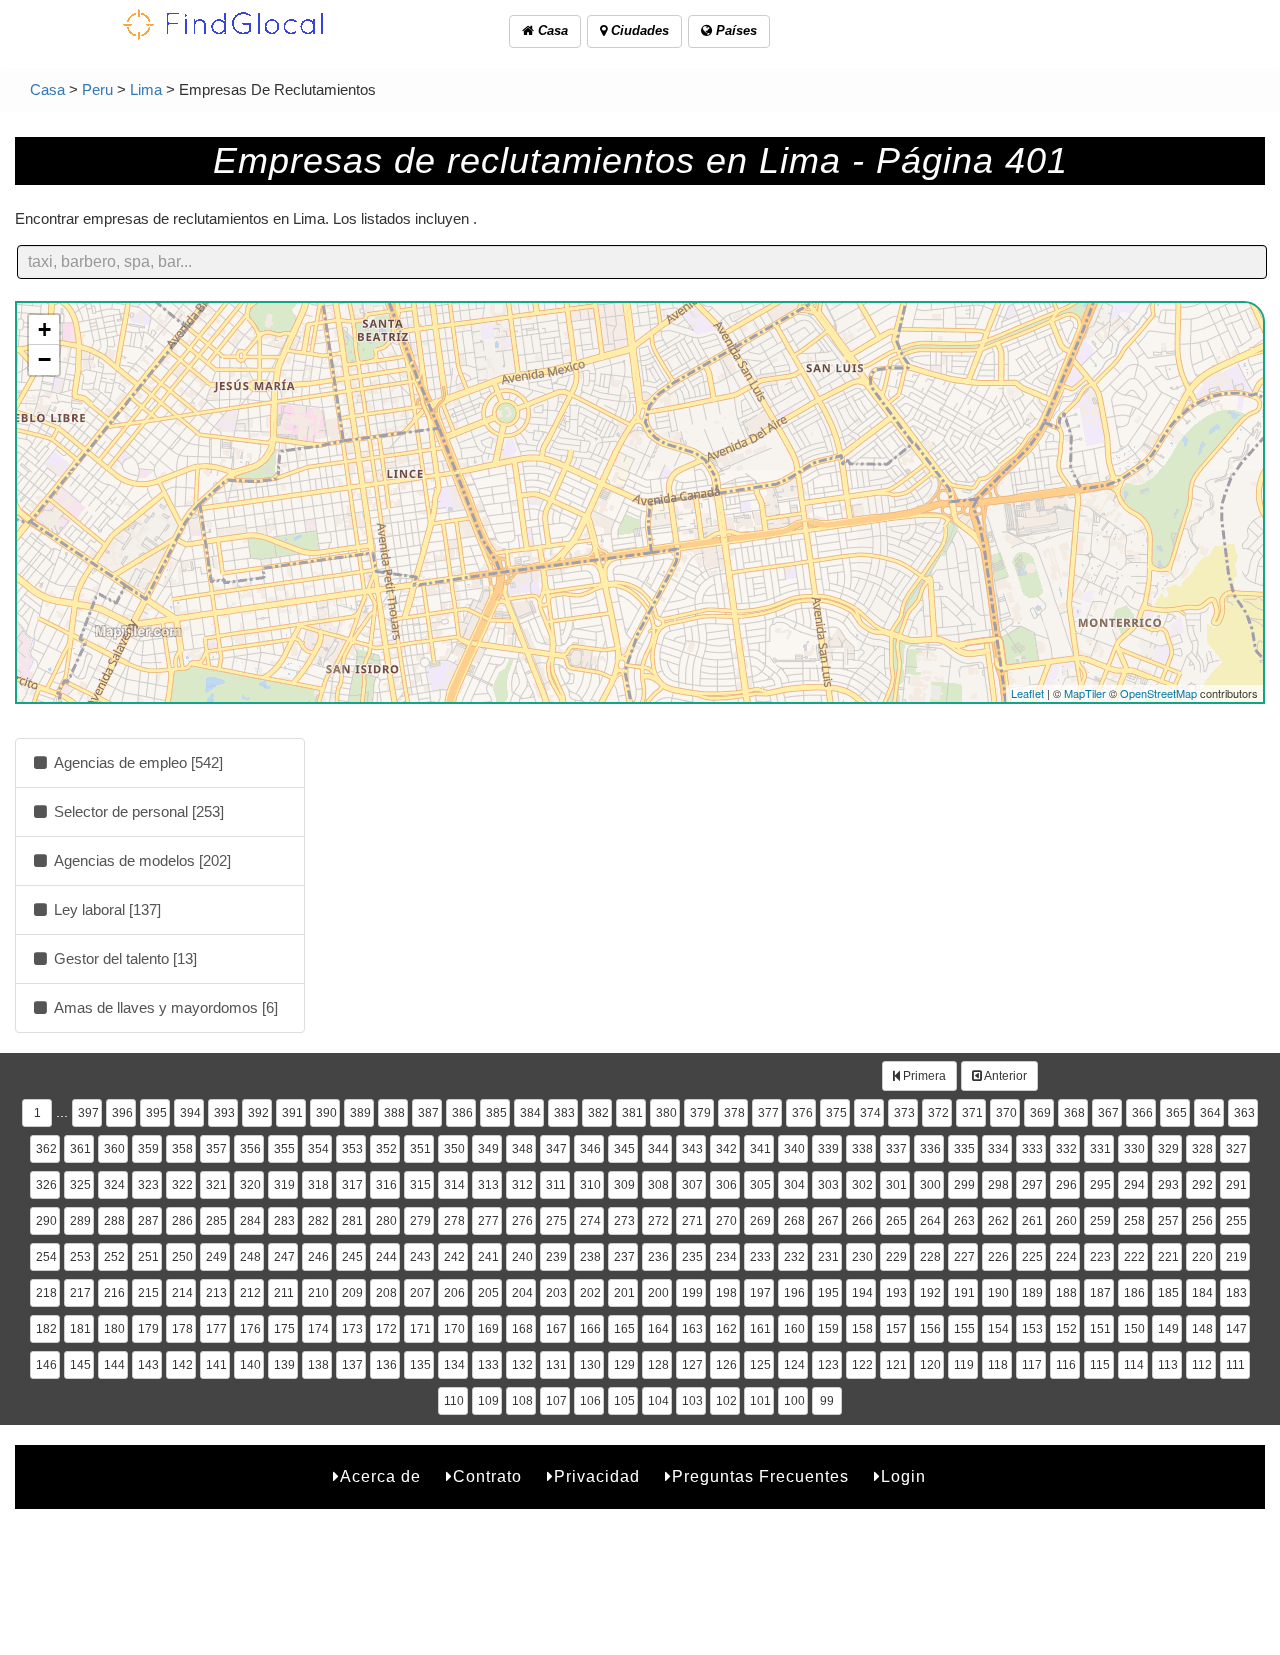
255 (1236, 1221)
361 (80, 1149)
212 (250, 1293)
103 (692, 1401)
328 (1202, 1149)
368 (1074, 1113)
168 (522, 1329)
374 (870, 1113)
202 (590, 1293)
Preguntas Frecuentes (760, 1476)
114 (1134, 1365)
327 (1236, 1149)
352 (386, 1149)
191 (964, 1293)
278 (454, 1221)
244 (386, 1257)
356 (250, 1149)
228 (930, 1257)
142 (182, 1365)
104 (658, 1401)
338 (862, 1149)
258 (1134, 1221)
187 (1100, 1293)
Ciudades (638, 30)
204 (522, 1293)
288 (114, 1221)
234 (726, 1257)
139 (284, 1365)
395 (156, 1113)
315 (420, 1185)
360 (114, 1149)
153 (1032, 1329)
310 (590, 1185)
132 (522, 1365)
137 (352, 1365)
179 (148, 1329)
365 (1176, 1113)
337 (896, 1149)
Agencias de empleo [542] (136, 762)
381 (632, 1113)
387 (428, 1113)
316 (386, 1185)
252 (114, 1257)
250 (182, 1257)
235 (692, 1257)
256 (1202, 1221)
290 (46, 1221)
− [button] (44, 359)
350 (454, 1149)
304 (794, 1185)
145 (80, 1365)
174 (318, 1329)
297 (1032, 1185)
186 (1134, 1293)
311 (556, 1185)
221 (1168, 1257)
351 (420, 1149)
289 (80, 1221)
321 (216, 1185)
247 (284, 1257)
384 (530, 1113)
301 (896, 1185)
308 (658, 1185)
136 (386, 1365)
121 (896, 1365)
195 (828, 1293)
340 (794, 1149)
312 (522, 1185)
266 (862, 1221)
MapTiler (1085, 693)
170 (454, 1329)
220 (1202, 1257)
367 (1108, 1113)
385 (496, 1113)
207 (420, 1293)
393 (224, 1113)
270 (726, 1221)
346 (590, 1149)
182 (46, 1329)
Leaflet (1027, 693)
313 (488, 1185)
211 (284, 1293)
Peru (97, 89)
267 (828, 1221)
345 (624, 1149)
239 (556, 1257)
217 (80, 1293)
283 (284, 1221)
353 (352, 1149)
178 (182, 1329)
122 (862, 1365)
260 (1066, 1221)
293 (1168, 1185)
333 (1032, 1149)
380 (666, 1113)
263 (964, 1221)
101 (760, 1401)
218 (46, 1293)
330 (1134, 1149)
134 (454, 1365)
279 (420, 1221)
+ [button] (44, 329)
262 (998, 1221)
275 (556, 1221)
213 (216, 1293)
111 (1235, 1365)
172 (386, 1329)
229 (896, 1257)
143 (148, 1365)
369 (1040, 1113)
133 (488, 1365)
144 (114, 1365)
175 (284, 1329)
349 (488, 1149)
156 (930, 1329)
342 (726, 1149)
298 (998, 1185)
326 (46, 1185)
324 (114, 1185)
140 (250, 1365)
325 (80, 1185)
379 (700, 1113)
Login (903, 1476)
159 (828, 1329)
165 (624, 1329)
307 (692, 1185)
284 (250, 1221)
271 (692, 1221)
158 (862, 1329)
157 (896, 1329)
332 (1066, 1149)
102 (726, 1401)
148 (1202, 1329)
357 (216, 1149)
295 (1100, 1185)
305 (760, 1185)
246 (318, 1257)
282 (318, 1221)
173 (352, 1329)
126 (726, 1365)
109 (488, 1401)
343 (692, 1149)
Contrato (487, 1476)
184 (1202, 1293)
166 (590, 1329)
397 (88, 1113)
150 (1134, 1329)
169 (488, 1329)
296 (1066, 1185)
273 (624, 1221)
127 (692, 1365)
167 (556, 1329)
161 (760, 1329)
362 (46, 1149)
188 (1066, 1293)
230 (862, 1257)
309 (624, 1185)
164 (658, 1329)
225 (1032, 1257)
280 (386, 1221)
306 (726, 1185)
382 (598, 1113)
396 (122, 1113)
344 (658, 1149)
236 (658, 1257)
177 (216, 1329)
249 (216, 1257)
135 (420, 1365)
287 (148, 1221)
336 (930, 1149)
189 (1032, 1293)
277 (488, 1221)
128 (658, 1365)
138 (318, 1365)
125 (760, 1365)
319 (284, 1185)
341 (760, 1149)
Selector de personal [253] (137, 811)
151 (1100, 1329)
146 (46, 1365)
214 (182, 1293)
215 (148, 1293)
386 (462, 1113)
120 (930, 1365)
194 (862, 1293)
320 (250, 1185)
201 (624, 1293)
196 (794, 1293)
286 (182, 1221)
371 (972, 1113)
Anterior (1004, 1076)
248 (250, 1257)
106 (590, 1401)
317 (352, 1185)
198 (726, 1293)
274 (590, 1221)
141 (216, 1365)
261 (1032, 1221)
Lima (146, 89)
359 (148, 1149)
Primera (923, 1076)
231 (828, 1257)
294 (1134, 1185)
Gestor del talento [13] (123, 958)
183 (1236, 1293)
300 (930, 1185)
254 (46, 1257)
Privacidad (597, 1476)
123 (828, 1365)
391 (292, 1113)
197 (760, 1293)
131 (556, 1365)
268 (794, 1221)
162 (726, 1329)
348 (522, 1149)
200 (658, 1293)
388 (394, 1113)
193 (896, 1293)
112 (1202, 1365)
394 (190, 1113)
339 (828, 1149)
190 (998, 1293)
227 (964, 1257)
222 (1134, 1257)
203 (556, 1293)
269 (760, 1221)
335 (964, 1149)
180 (114, 1329)
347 (556, 1149)
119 (964, 1365)
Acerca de (380, 1476)
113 (1168, 1365)
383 (564, 1113)
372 (938, 1113)
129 (624, 1365)
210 (318, 1293)
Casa (551, 30)
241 (488, 1257)
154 (998, 1329)
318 (318, 1185)
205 (488, 1293)
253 (80, 1257)
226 (998, 1257)
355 (284, 1149)
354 (318, 1149)
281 (352, 1221)
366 (1142, 1113)
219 (1236, 1257)
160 (794, 1329)
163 (692, 1329)
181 (80, 1329)
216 (114, 1293)
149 (1168, 1329)
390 (326, 1113)
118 (998, 1365)
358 (182, 1149)
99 (827, 1401)
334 (998, 1149)
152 (1066, 1329)
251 (148, 1257)
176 (250, 1329)
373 (904, 1113)
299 (964, 1185)
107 (556, 1401)
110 (454, 1401)
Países (734, 30)
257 (1168, 1221)
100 (794, 1401)
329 (1168, 1149)
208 (386, 1293)
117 (1032, 1365)
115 (1100, 1365)
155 (964, 1329)
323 (148, 1185)
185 (1168, 1293)
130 (590, 1365)
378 (734, 1113)
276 (522, 1221)
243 (420, 1257)
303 (828, 1185)
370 (1006, 1113)
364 (1210, 1113)
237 (624, 1257)
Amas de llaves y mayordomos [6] (164, 1007)
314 (454, 1185)
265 (896, 1221)
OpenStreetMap (1158, 693)
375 (836, 1113)
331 (1100, 1149)
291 (1236, 1185)
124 (794, 1365)
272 (658, 1221)
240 (522, 1257)
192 (930, 1293)
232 (794, 1257)
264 (930, 1221)
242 (454, 1257)
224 (1066, 1257)
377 (768, 1113)
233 (760, 1257)
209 (352, 1293)
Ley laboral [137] (105, 909)
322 (182, 1185)
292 (1202, 1185)
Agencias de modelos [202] (140, 860)
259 (1100, 1221)
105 (624, 1401)
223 (1100, 1257)
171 (420, 1329)
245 (352, 1257)
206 (454, 1293)
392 (258, 1113)
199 (692, 1293)
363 (1244, 1113)
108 (522, 1401)
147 (1236, 1329)
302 (862, 1185)
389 (360, 1113)
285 (216, 1221)
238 (590, 1257)
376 (802, 1113)
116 (1066, 1365)
